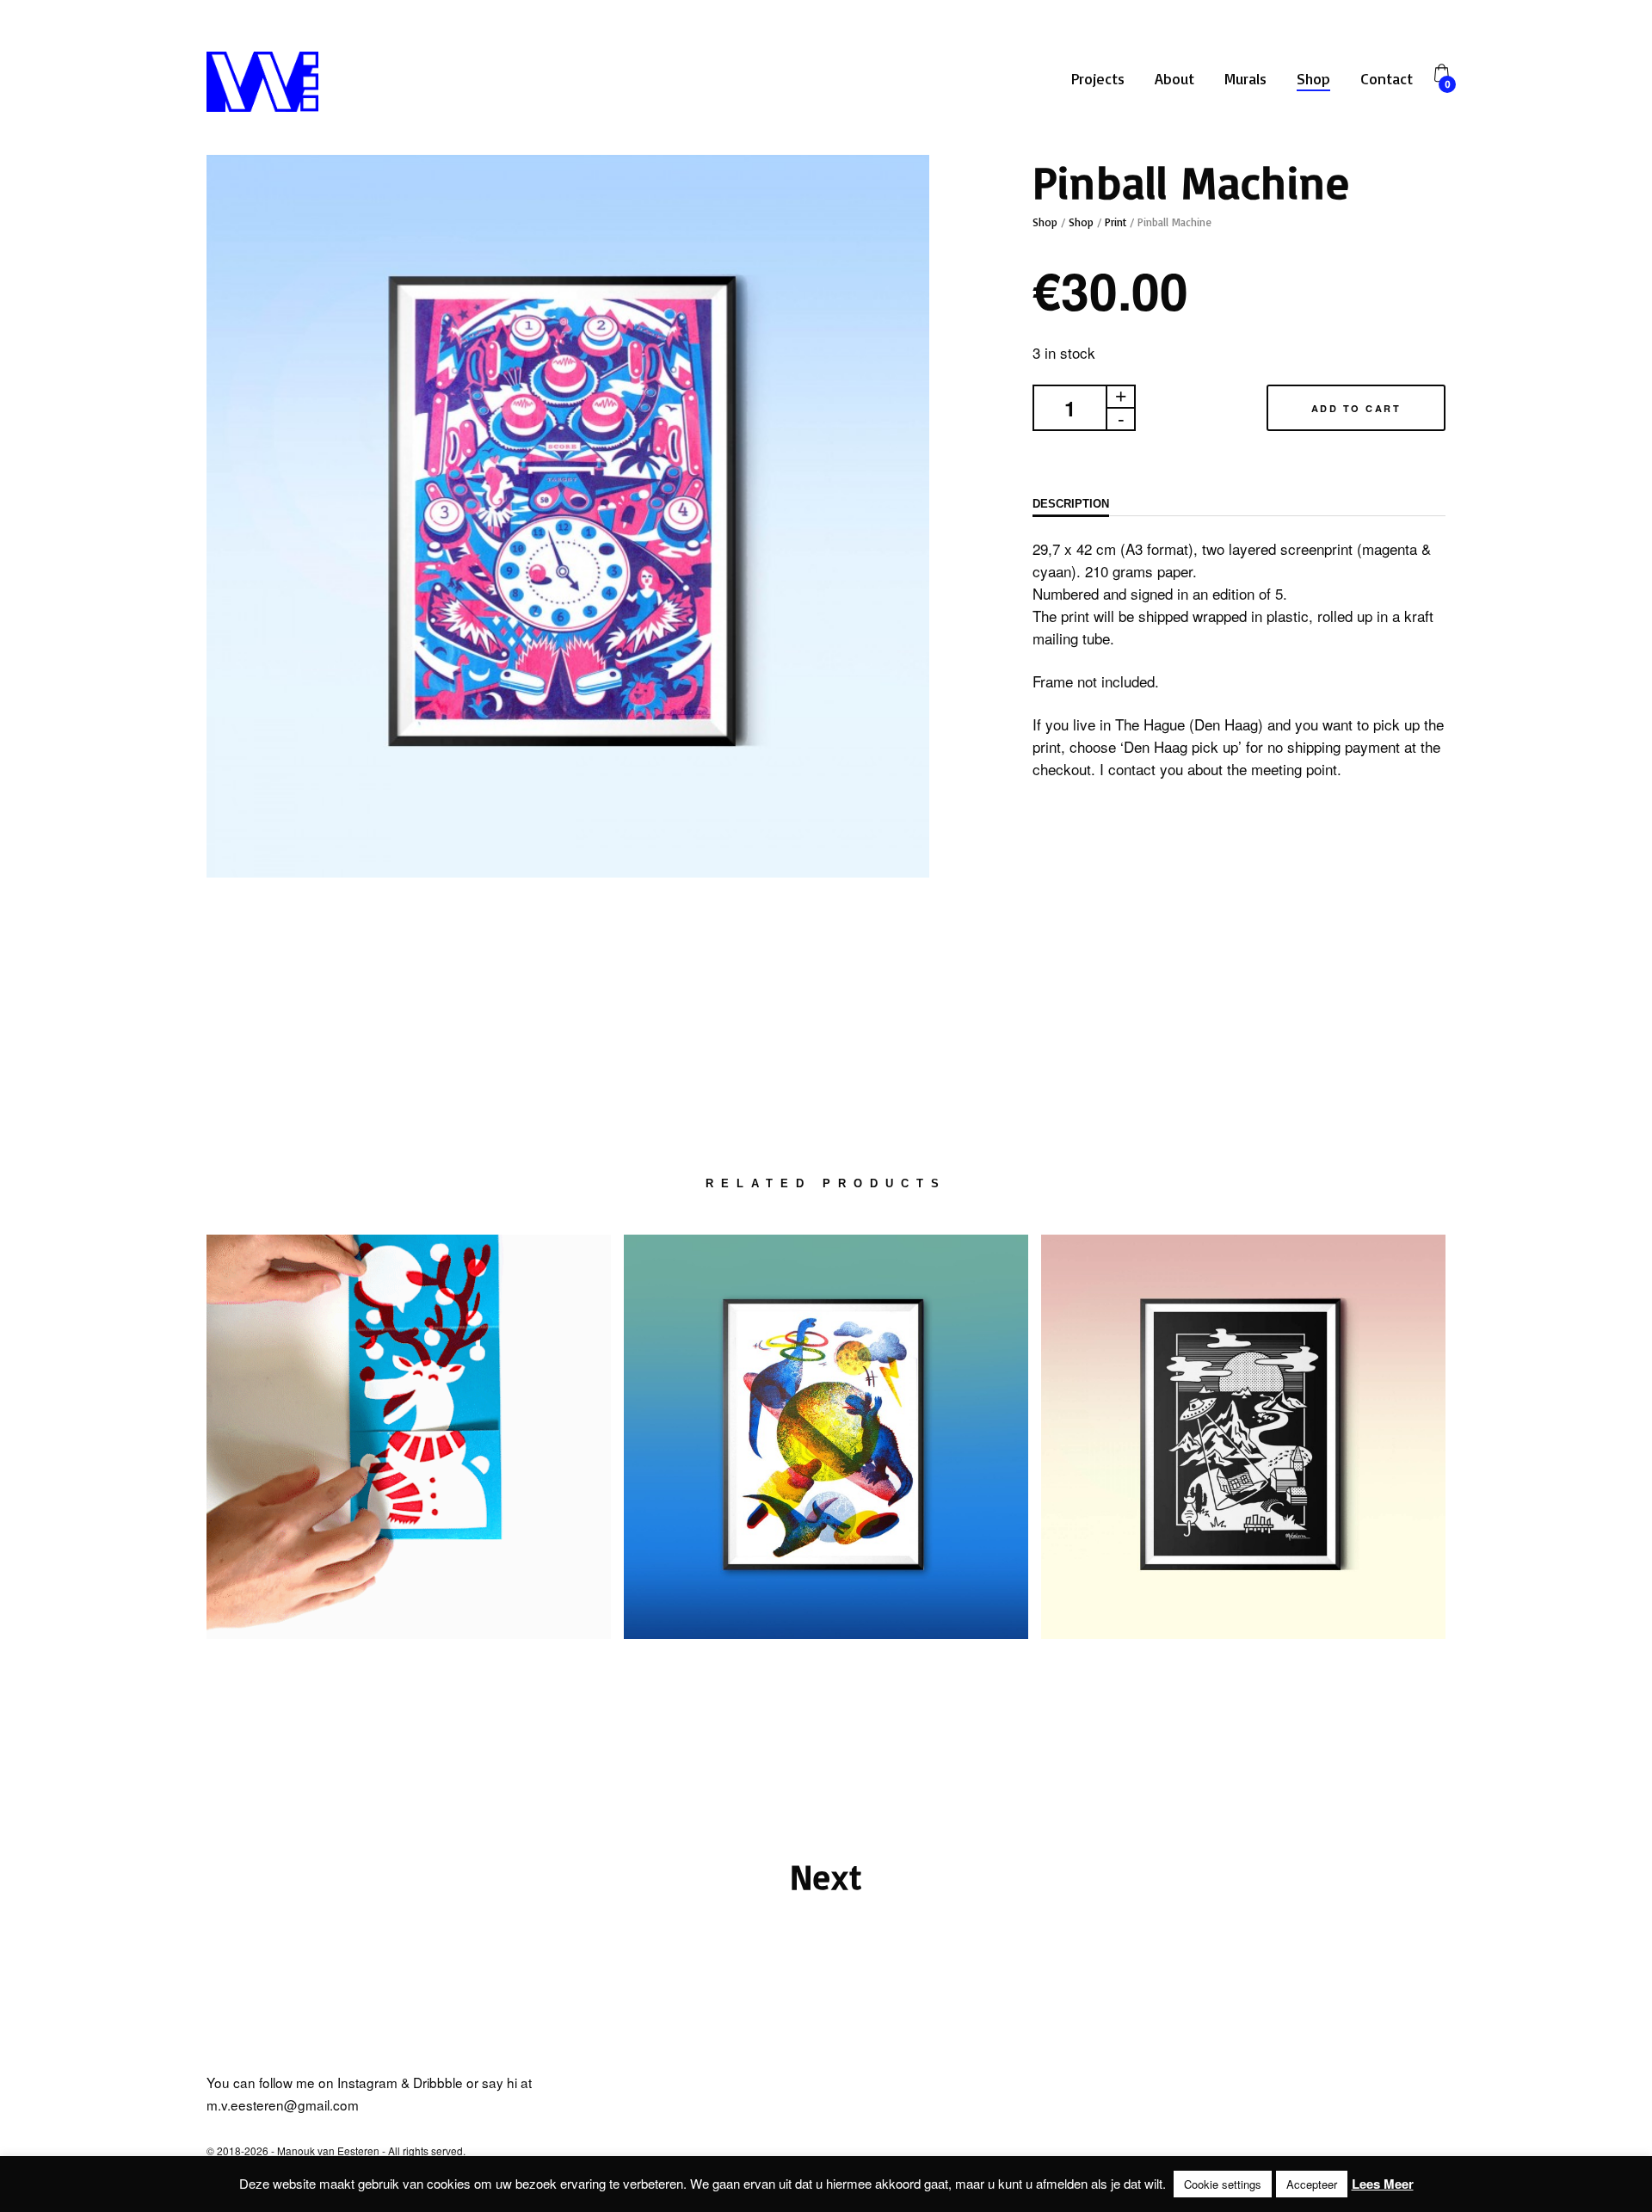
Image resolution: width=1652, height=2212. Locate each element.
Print (1116, 222)
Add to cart (1356, 408)
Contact (1387, 78)
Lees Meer (1383, 2184)
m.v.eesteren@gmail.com (283, 2104)
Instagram (367, 2082)
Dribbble (438, 2082)
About (1174, 78)
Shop (1313, 78)
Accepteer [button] (1312, 2184)
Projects (1098, 78)
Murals (1245, 78)
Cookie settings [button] (1223, 2184)
